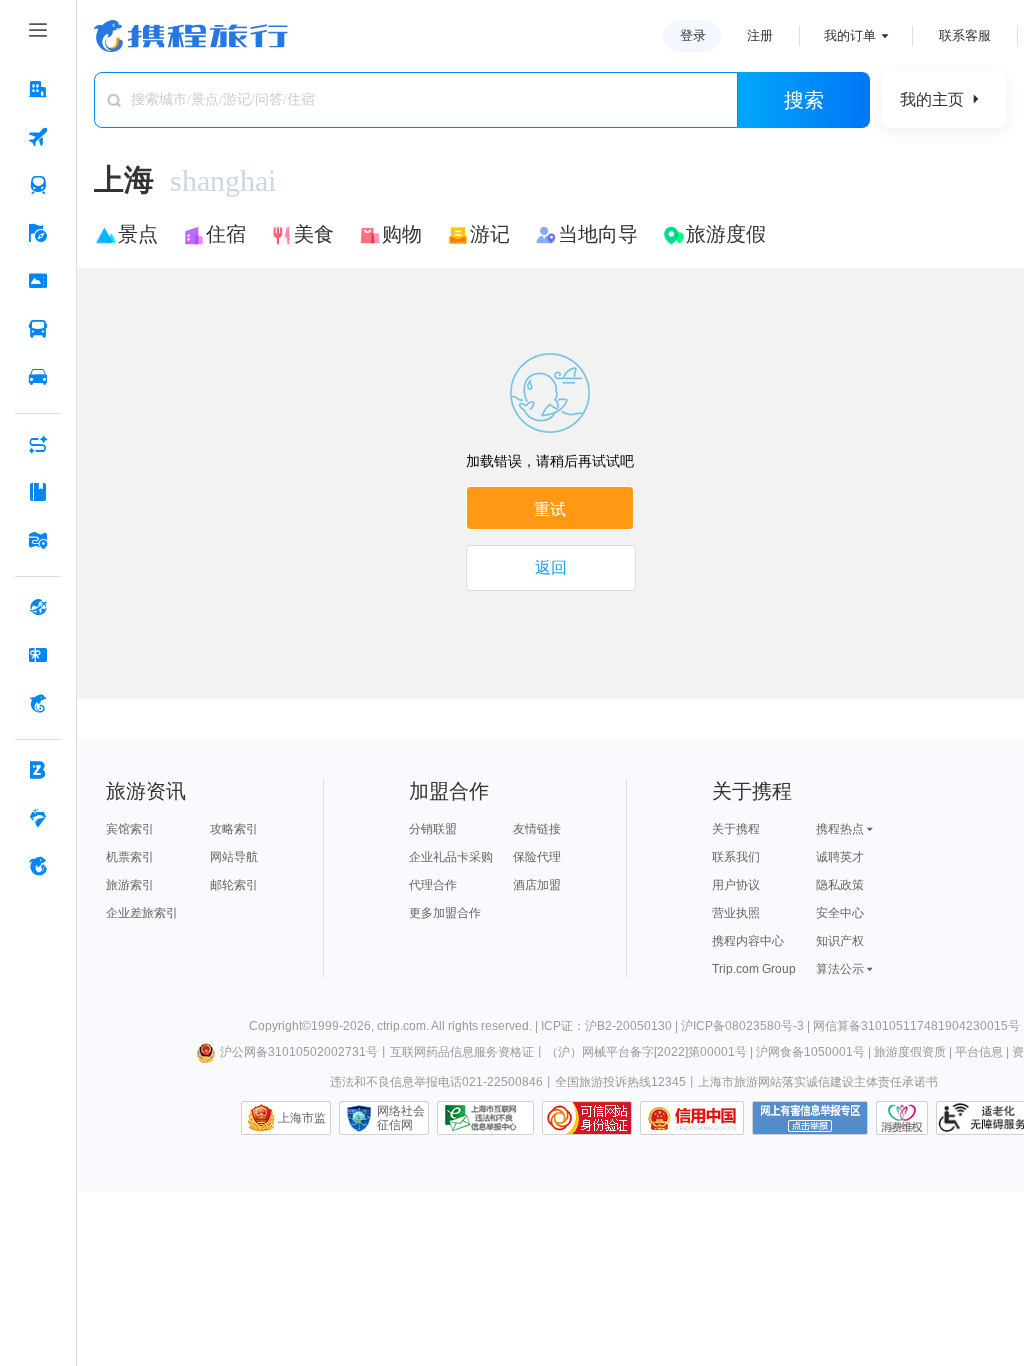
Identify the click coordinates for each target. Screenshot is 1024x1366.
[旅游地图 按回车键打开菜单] (38, 540)
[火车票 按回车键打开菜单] (38, 185)
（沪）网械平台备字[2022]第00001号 (646, 1052)
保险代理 (537, 857)
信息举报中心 (485, 1118)
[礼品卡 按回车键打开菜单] (38, 655)
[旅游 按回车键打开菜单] (38, 233)
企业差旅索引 (142, 913)
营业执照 (736, 913)
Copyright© (280, 1026)
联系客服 (965, 35)
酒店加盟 (537, 885)
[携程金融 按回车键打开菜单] (38, 703)
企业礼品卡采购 (451, 857)
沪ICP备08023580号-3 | (747, 1026)
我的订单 (850, 35)
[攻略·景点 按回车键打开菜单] (38, 492)
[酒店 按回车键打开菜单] (38, 89)
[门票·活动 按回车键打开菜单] (38, 281)
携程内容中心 (748, 941)
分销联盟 (433, 829)
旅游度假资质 (910, 1052)
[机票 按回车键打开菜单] (38, 137)
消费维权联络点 (902, 1118)
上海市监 (302, 1118)
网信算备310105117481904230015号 (916, 1026)
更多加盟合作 (445, 913)
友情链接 (537, 829)
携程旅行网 (191, 36)
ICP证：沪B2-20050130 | (611, 1026)
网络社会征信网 (401, 1118)
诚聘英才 (840, 857)
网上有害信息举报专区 (810, 1118)
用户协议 (736, 885)
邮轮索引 (234, 885)
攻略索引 (234, 829)
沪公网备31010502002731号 (299, 1052)
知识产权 (840, 941)
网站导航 (234, 857)
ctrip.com (401, 1026)
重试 (550, 509)
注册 (760, 35)
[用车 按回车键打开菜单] (38, 377)
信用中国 (692, 1118)
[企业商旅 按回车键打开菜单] (38, 770)
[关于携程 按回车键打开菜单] (38, 866)
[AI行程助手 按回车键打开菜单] (38, 444)
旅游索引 (130, 885)
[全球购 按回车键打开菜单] (38, 607)
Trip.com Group (754, 969)
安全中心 (840, 913)
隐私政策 (840, 885)
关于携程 (736, 829)
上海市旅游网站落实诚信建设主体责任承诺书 (818, 1082)
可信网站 (587, 1118)
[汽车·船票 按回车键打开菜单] (38, 329)
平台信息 (979, 1052)
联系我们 (736, 857)
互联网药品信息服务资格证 (462, 1052)
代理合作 (433, 885)
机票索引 (130, 857)
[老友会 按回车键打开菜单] (38, 818)
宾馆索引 (130, 829)
